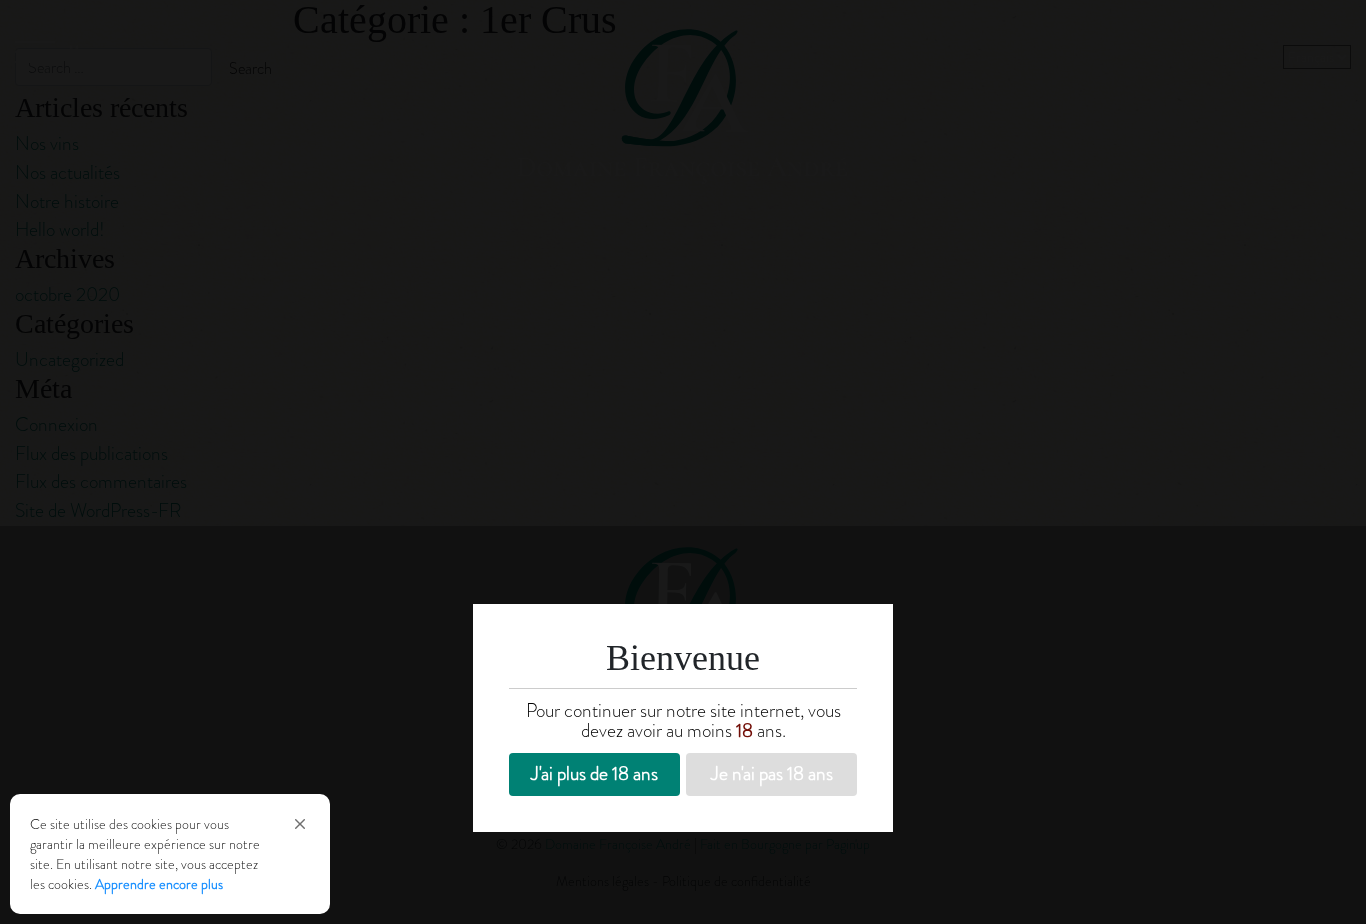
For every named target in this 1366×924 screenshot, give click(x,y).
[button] (300, 824)
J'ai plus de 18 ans (594, 773)
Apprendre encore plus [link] (159, 884)
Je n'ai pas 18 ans (772, 773)
